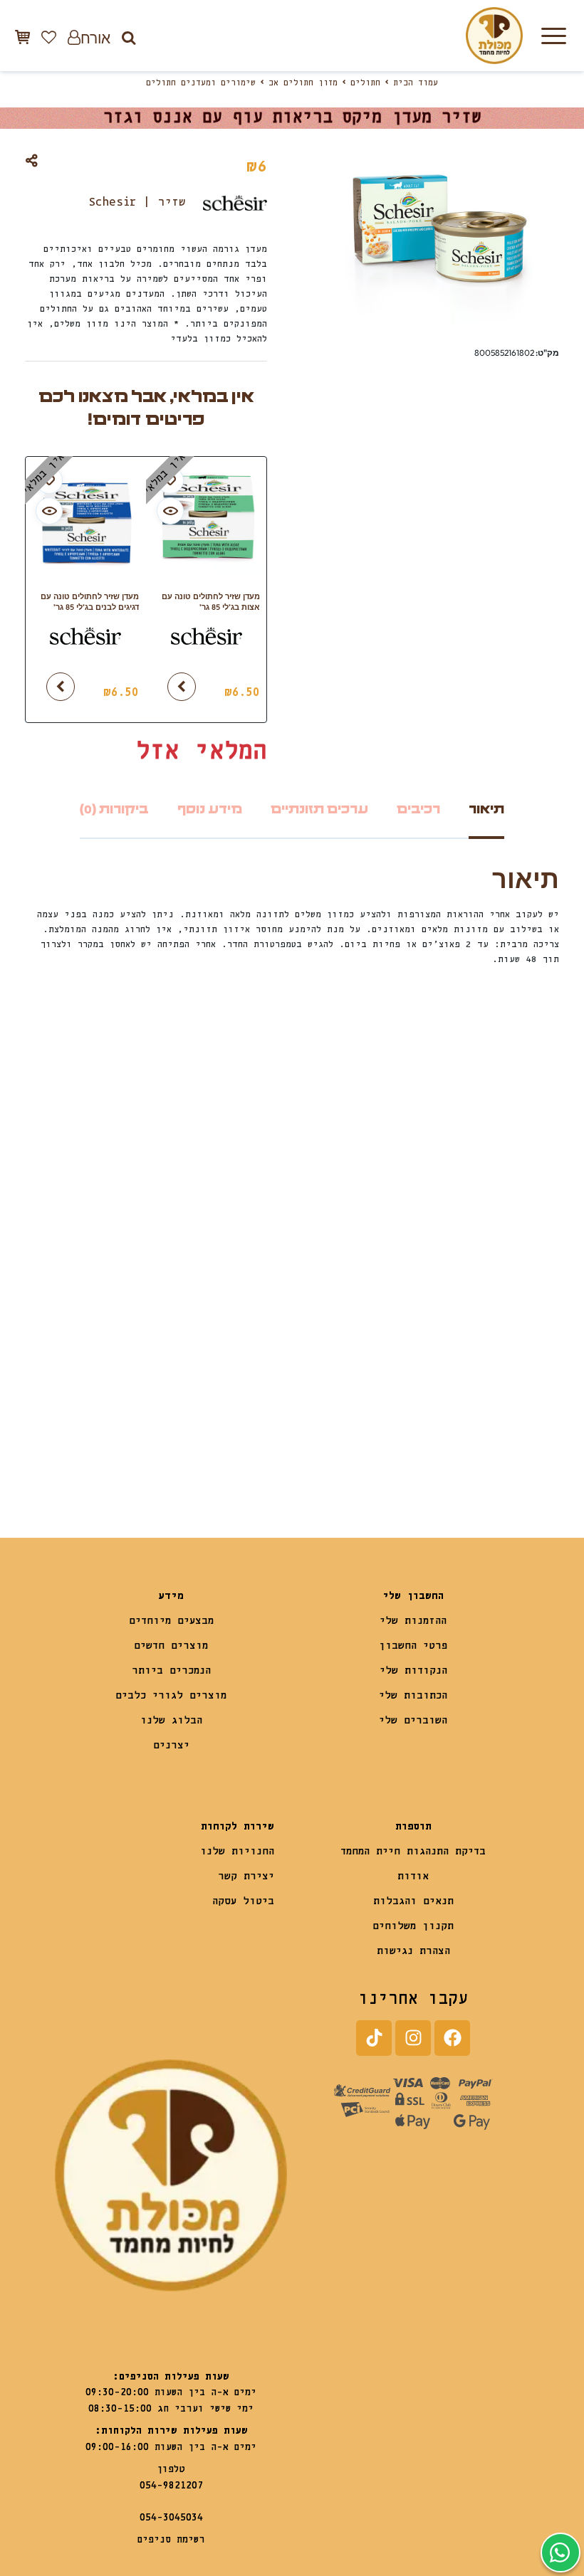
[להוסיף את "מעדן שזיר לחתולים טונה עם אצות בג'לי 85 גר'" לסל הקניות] (182, 687)
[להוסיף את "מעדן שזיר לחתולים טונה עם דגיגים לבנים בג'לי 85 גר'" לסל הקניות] (61, 687)
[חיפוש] (129, 37)
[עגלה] (22, 37)
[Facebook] (452, 2038)
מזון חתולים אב (303, 83)
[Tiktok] (374, 2038)
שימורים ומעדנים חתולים (201, 83)
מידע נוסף (210, 809)
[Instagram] (413, 2038)
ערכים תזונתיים (319, 809)
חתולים (365, 83)
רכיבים (418, 809)
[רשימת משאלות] (49, 37)
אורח (95, 37)
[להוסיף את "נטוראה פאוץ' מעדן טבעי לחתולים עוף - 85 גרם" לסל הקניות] (328, 1432)
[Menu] (553, 36)
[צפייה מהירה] (170, 511)
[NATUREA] (426, 1391)
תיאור (486, 809)
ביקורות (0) (114, 809)
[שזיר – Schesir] (207, 643)
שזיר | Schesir (137, 202)
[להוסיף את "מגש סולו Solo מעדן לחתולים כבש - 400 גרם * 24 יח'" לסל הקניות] (61, 1432)
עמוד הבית (416, 83)
